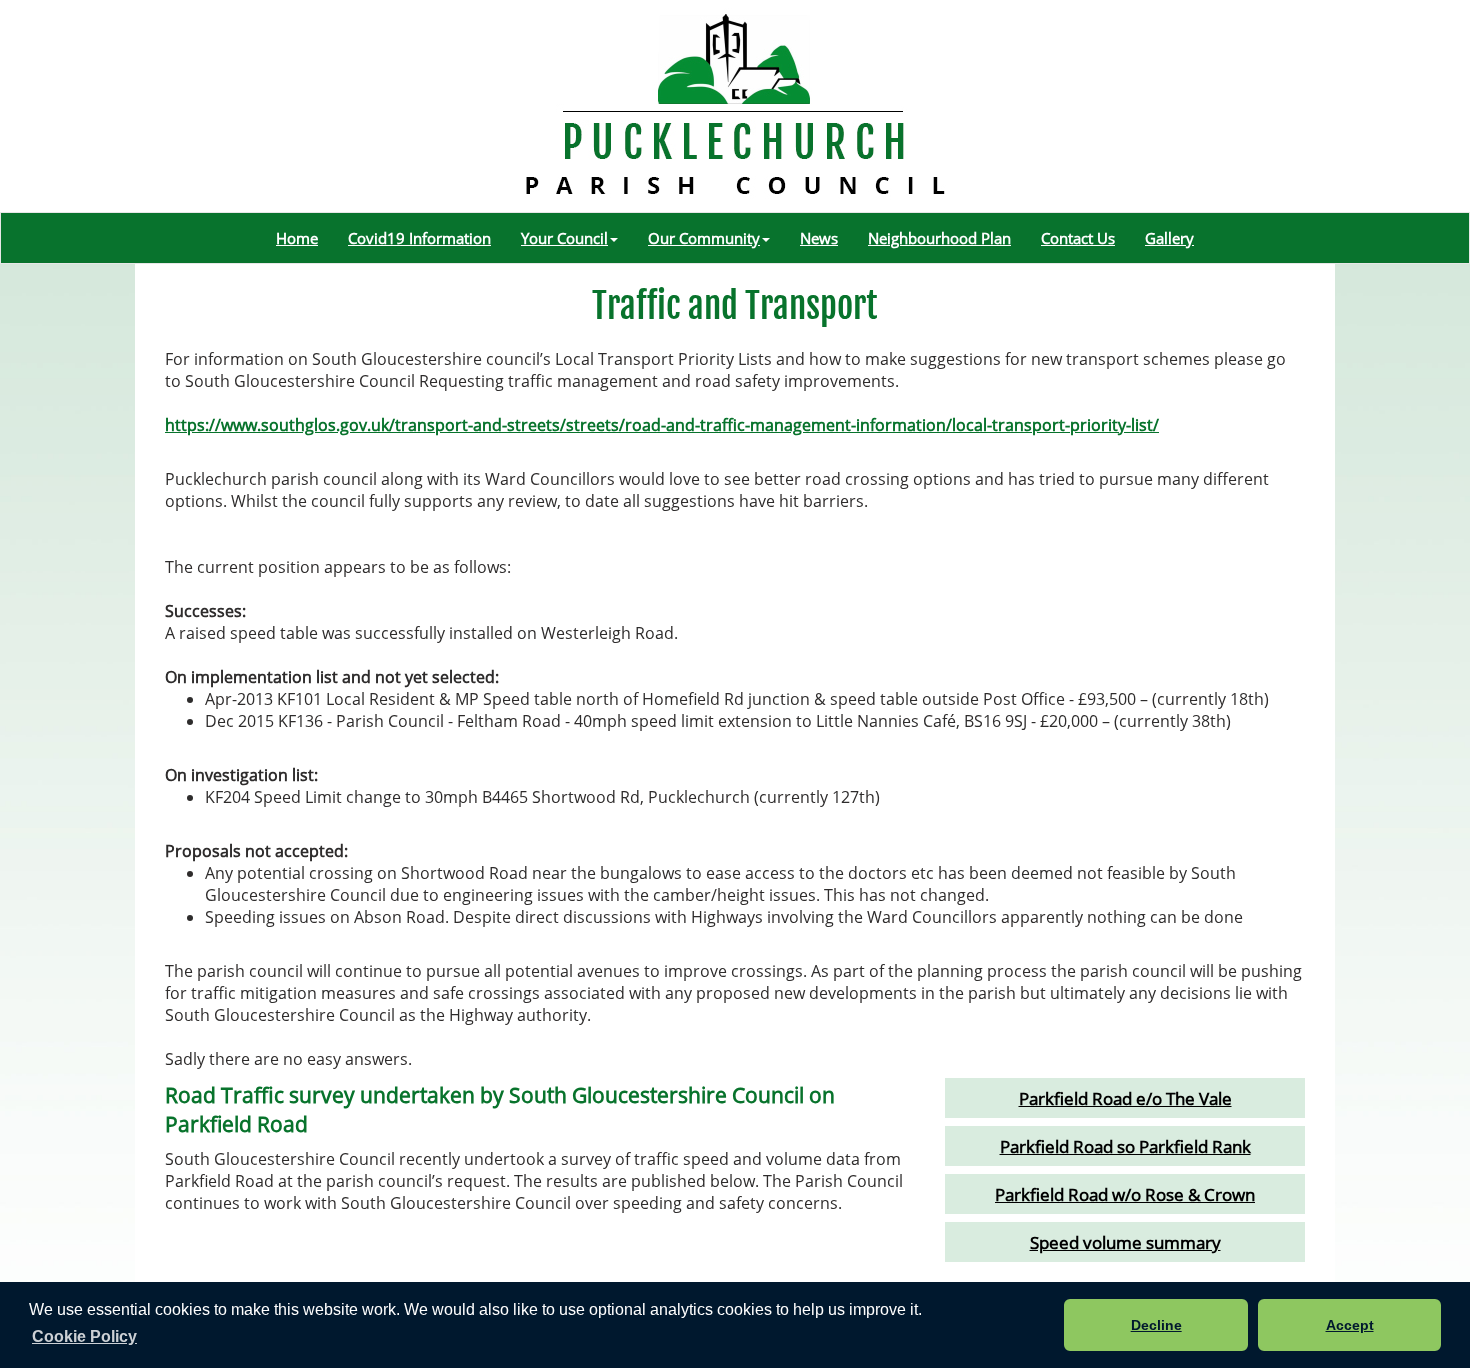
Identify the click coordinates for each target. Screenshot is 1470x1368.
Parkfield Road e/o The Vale (1125, 1098)
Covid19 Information (419, 238)
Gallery (1169, 238)
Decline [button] (1156, 1325)
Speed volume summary (1125, 1242)
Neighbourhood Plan (939, 238)
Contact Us (1078, 238)
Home (297, 238)
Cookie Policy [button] (84, 1336)
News (819, 238)
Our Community (704, 238)
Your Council (564, 238)
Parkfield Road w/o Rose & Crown (1125, 1194)
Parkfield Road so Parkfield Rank (1125, 1146)
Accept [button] (1350, 1325)
